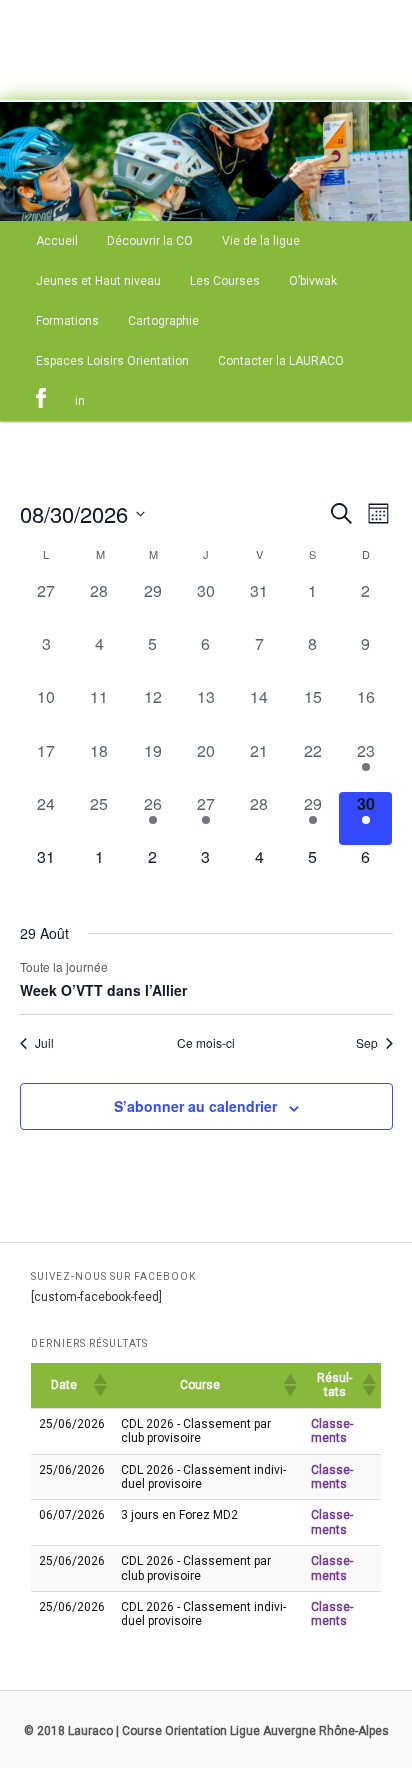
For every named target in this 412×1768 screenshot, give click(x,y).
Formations (67, 321)
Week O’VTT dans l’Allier (103, 990)
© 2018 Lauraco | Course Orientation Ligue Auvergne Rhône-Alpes (206, 1731)
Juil (44, 1043)
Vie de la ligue (261, 241)
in (80, 401)
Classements (332, 1431)
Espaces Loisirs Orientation (112, 361)
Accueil (57, 241)
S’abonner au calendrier (195, 1106)
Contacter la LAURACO (281, 361)
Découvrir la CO (150, 241)
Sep (367, 1043)
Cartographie (163, 321)
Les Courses (225, 281)
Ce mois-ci (206, 1043)
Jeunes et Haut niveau (98, 281)
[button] (99, 1385)
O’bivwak (313, 281)
